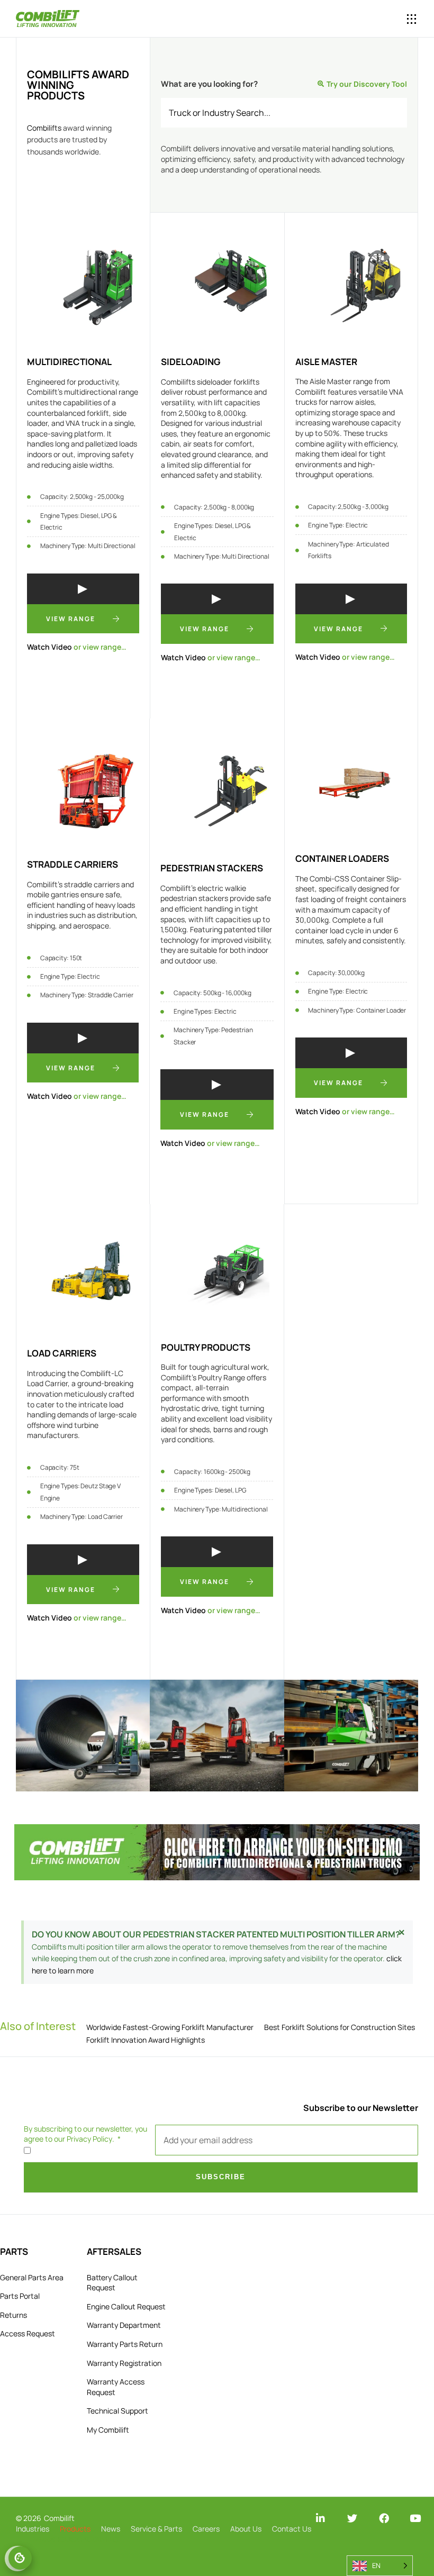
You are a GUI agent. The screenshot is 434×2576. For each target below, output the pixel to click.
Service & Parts (156, 2529)
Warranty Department (124, 2325)
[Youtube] (415, 2518)
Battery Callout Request (112, 2283)
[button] (372, 19)
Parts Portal (20, 2296)
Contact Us (292, 2529)
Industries (33, 2529)
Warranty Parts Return (125, 2344)
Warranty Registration (124, 2363)
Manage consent (20, 2558)
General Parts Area (32, 2277)
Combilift (59, 2518)
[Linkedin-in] (320, 2518)
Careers (206, 2529)
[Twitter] (352, 2518)
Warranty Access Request (116, 2387)
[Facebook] (384, 2518)
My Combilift (108, 2430)
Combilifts (44, 128)
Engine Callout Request (126, 2306)
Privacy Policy (89, 2139)
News (111, 2529)
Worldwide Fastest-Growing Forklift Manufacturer (170, 2027)
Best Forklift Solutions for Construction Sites (340, 2027)
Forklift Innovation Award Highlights (146, 2040)
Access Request (28, 2333)
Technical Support (117, 2411)
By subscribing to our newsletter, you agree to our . (85, 2134)
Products (75, 2529)
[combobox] (284, 113)
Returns (13, 2315)
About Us (246, 2529)
